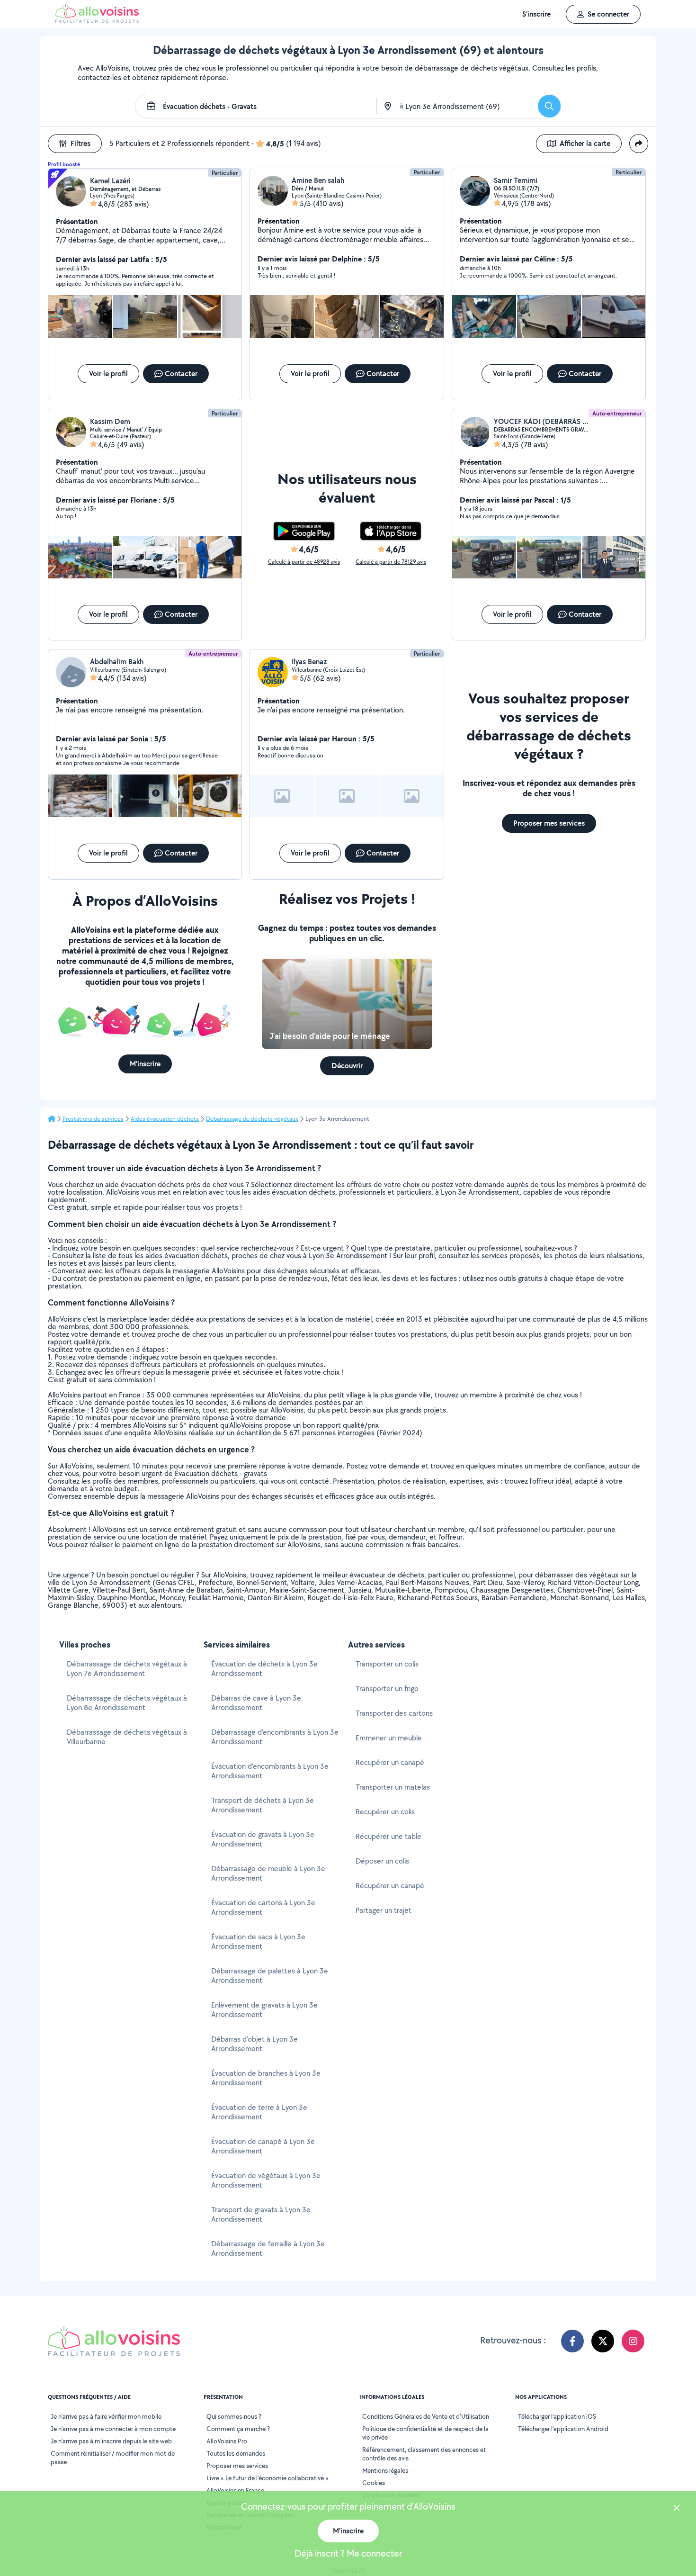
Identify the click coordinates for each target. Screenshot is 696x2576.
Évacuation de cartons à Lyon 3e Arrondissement (263, 1907)
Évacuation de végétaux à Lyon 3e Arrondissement (266, 2180)
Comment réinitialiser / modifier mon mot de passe (113, 2458)
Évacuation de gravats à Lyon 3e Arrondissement (263, 1839)
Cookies (374, 2483)
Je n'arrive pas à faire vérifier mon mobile (106, 2416)
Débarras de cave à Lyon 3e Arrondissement (256, 1703)
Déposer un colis (382, 1861)
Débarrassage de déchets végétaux (252, 1119)
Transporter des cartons (394, 1713)
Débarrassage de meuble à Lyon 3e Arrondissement (268, 1873)
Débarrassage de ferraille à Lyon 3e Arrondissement (268, 2248)
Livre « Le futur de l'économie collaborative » (268, 2478)
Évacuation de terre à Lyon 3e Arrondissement (259, 2112)
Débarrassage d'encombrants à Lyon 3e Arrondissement (275, 1737)
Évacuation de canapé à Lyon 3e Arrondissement (263, 2146)
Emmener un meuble (389, 1738)
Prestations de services (93, 1119)
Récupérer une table (388, 1836)
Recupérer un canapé (390, 1762)
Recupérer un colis (385, 1812)
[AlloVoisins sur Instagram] (633, 2341)
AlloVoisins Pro (227, 2441)
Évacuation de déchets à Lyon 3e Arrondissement (264, 1669)
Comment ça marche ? (238, 2429)
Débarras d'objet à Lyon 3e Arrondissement (254, 2044)
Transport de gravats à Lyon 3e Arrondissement (261, 2214)
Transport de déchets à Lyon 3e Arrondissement (263, 1805)
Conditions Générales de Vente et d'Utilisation (426, 2416)
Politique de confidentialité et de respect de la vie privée (425, 2433)
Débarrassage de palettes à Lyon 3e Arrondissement (270, 1976)
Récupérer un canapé (390, 1886)
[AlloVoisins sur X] (603, 2341)
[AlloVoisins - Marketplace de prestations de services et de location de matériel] (97, 20)
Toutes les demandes (236, 2453)
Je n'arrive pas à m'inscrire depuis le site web (111, 2441)
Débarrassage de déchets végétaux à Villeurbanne (127, 1737)
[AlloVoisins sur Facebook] (572, 2341)
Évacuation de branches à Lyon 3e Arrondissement (266, 2078)
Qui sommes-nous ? (234, 2416)
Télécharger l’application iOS (557, 2416)
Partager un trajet (384, 1910)
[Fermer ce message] (677, 2509)
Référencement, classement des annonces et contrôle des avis (424, 2454)
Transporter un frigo (387, 1689)
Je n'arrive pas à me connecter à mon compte (113, 2429)
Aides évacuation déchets (165, 1119)
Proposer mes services (237, 2466)
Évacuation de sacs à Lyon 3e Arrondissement (258, 1941)
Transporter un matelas (393, 1787)
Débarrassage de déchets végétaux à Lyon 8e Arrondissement (127, 1703)
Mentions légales (385, 2470)
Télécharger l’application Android (563, 2429)
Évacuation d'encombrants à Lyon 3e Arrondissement (270, 1771)
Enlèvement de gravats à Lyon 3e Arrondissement (264, 2010)
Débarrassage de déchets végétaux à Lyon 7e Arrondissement (127, 1669)
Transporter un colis (387, 1664)
